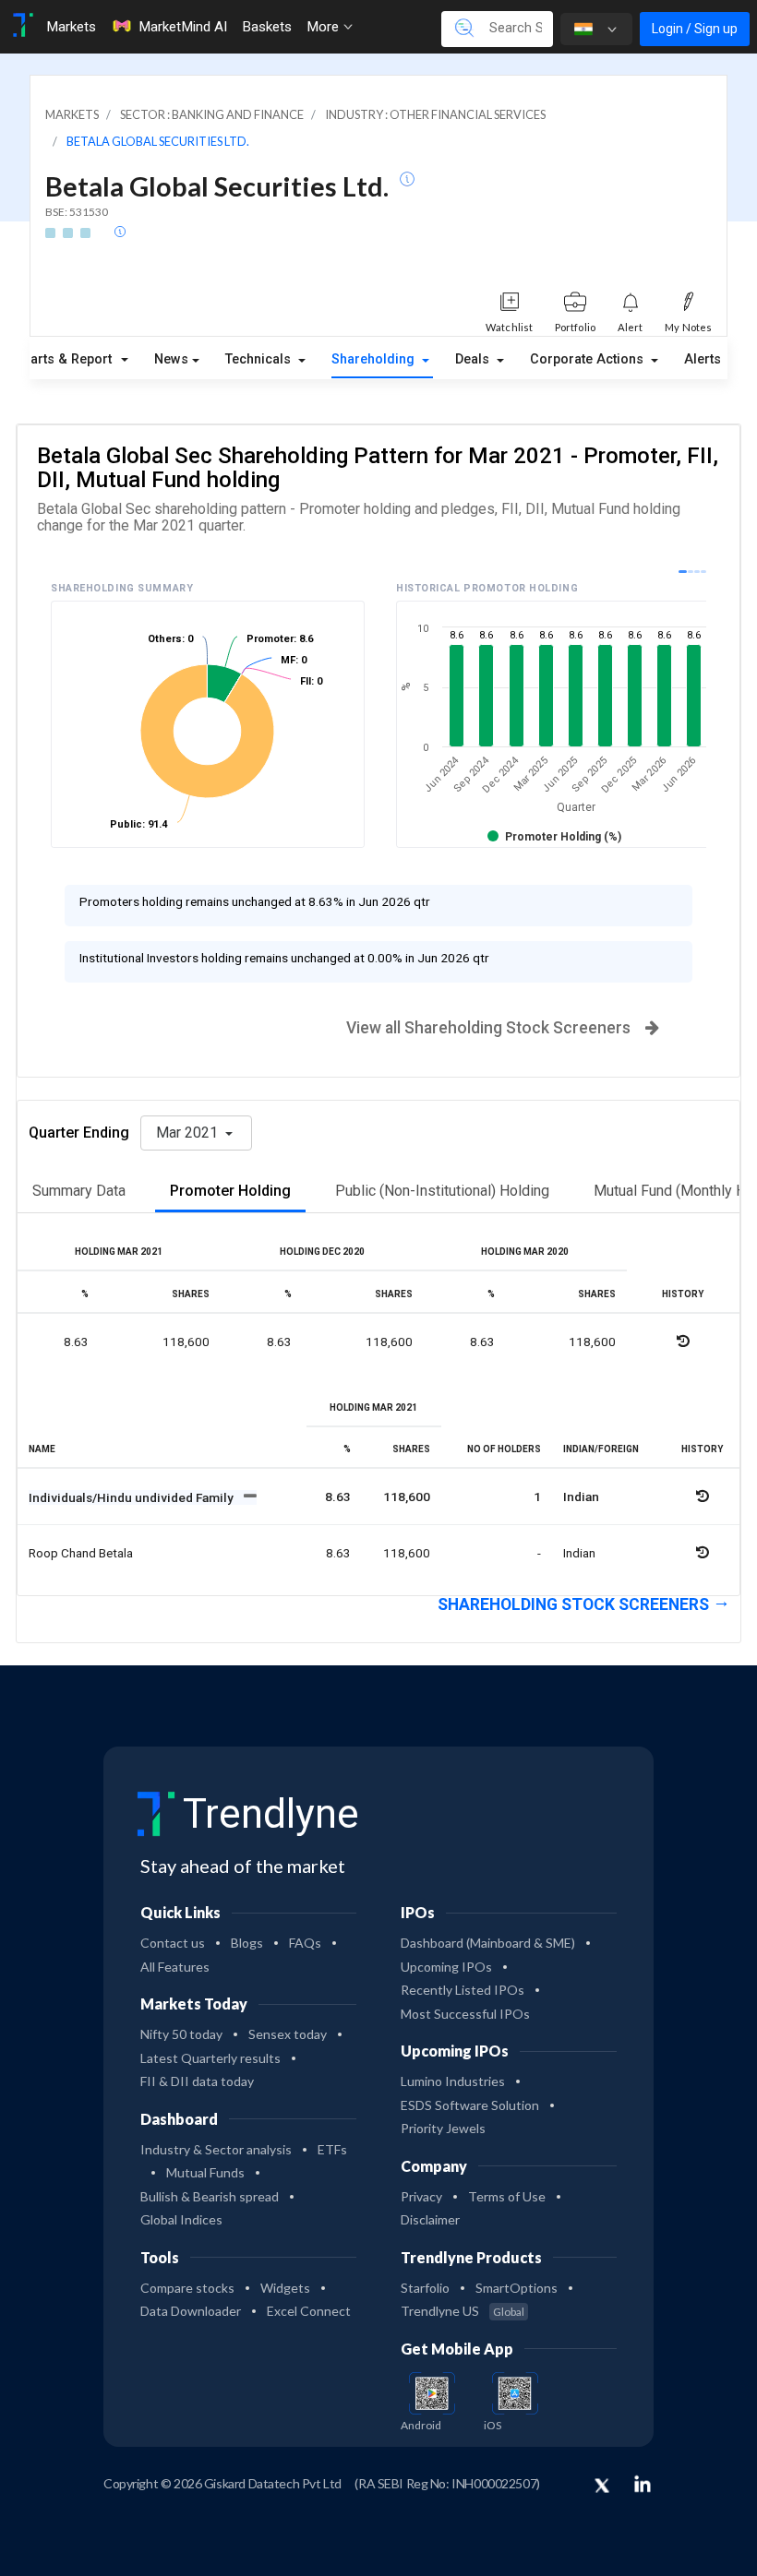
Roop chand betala (81, 1553)
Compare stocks (187, 2288)
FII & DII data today (197, 2081)
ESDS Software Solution (470, 2105)
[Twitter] (602, 2487)
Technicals (260, 359)
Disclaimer (430, 2219)
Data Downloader (191, 2311)
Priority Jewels (443, 2128)
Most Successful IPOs (465, 2014)
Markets (71, 27)
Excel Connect (309, 2311)
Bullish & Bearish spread (210, 2196)
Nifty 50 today (181, 2034)
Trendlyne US (463, 2311)
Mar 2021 (189, 1133)
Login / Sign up (695, 29)
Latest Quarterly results (210, 2058)
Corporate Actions (589, 359)
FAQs (305, 1943)
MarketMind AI (183, 27)
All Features (175, 1967)
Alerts (703, 359)
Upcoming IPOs (446, 1967)
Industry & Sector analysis (216, 2149)
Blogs (247, 1943)
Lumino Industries (453, 2081)
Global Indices (181, 2219)
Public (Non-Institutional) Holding (442, 1191)
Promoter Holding (230, 1191)
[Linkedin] (643, 2484)
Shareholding (375, 359)
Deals (474, 359)
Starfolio (425, 2288)
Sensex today (288, 2034)
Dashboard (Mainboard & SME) (488, 1943)
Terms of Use (507, 2196)
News (171, 359)
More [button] (324, 27)
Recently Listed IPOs (463, 1990)
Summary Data (79, 1191)
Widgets (285, 2288)
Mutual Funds (205, 2172)
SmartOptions (517, 2288)
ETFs (332, 2149)
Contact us (173, 1943)
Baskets (267, 27)
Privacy (421, 2196)
